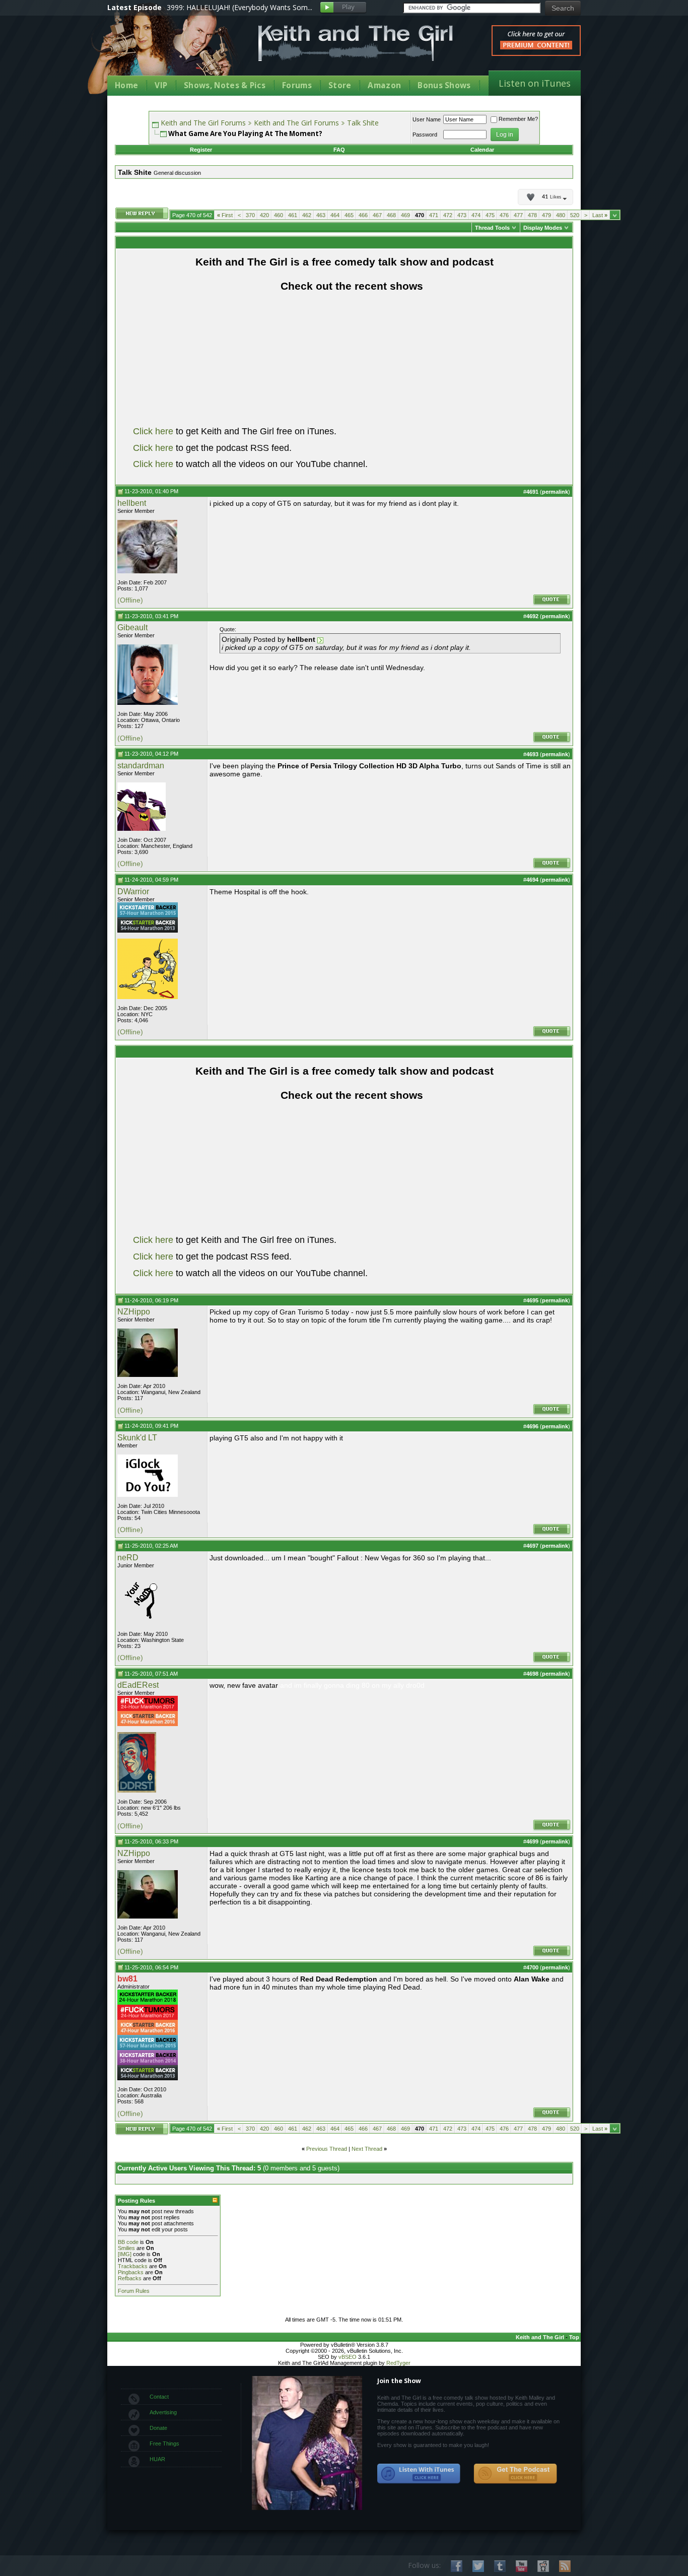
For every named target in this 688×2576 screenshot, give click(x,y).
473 (462, 215)
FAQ (339, 150)
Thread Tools (492, 228)
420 (264, 215)
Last (600, 215)
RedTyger (398, 2363)
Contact (159, 2397)
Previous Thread (327, 2149)
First (225, 215)
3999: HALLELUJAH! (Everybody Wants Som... (239, 7)
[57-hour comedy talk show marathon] (148, 915)
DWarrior (133, 891)
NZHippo (134, 1312)
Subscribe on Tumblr (500, 2566)
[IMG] (125, 2254)
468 (391, 215)
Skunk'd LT (137, 1438)
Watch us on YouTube (522, 2566)
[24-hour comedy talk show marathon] (148, 1709)
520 (575, 215)
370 (250, 215)
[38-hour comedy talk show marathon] (148, 2063)
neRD (128, 1558)
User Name (427, 119)
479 (546, 215)
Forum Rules (134, 2291)
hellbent (132, 503)
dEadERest (138, 1685)
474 (476, 215)
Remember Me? (518, 119)
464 (335, 215)
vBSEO (348, 2357)
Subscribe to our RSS (565, 2566)
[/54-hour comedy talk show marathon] (148, 931)
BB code (128, 2242)
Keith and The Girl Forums (203, 123)
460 (279, 215)
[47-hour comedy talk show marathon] (148, 1724)
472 (448, 215)
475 (490, 215)
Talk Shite (363, 123)
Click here (153, 431)
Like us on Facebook (457, 2566)
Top (574, 2337)
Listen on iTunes (535, 83)
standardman (141, 766)
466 (363, 215)
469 (405, 215)
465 (349, 215)
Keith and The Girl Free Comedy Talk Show (356, 43)
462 (307, 215)
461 (293, 215)
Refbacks (130, 2278)
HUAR (157, 2459)
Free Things (164, 2443)
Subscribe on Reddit (543, 2566)
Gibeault (132, 628)
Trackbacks (133, 2266)
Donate (158, 2428)
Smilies (126, 2248)
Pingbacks (131, 2272)
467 (377, 215)
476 (504, 215)
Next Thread (367, 2149)
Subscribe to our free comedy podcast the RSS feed (515, 2474)
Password (425, 135)
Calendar (482, 150)
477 (518, 215)
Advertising (163, 2412)
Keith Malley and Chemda (166, 51)
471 (434, 215)
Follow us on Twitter (478, 2566)
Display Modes (543, 228)
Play (343, 8)
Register (201, 150)
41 (552, 197)
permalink (555, 492)
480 (561, 215)
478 (532, 215)
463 (321, 215)
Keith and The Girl (540, 2337)
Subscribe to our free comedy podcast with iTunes (419, 2474)
